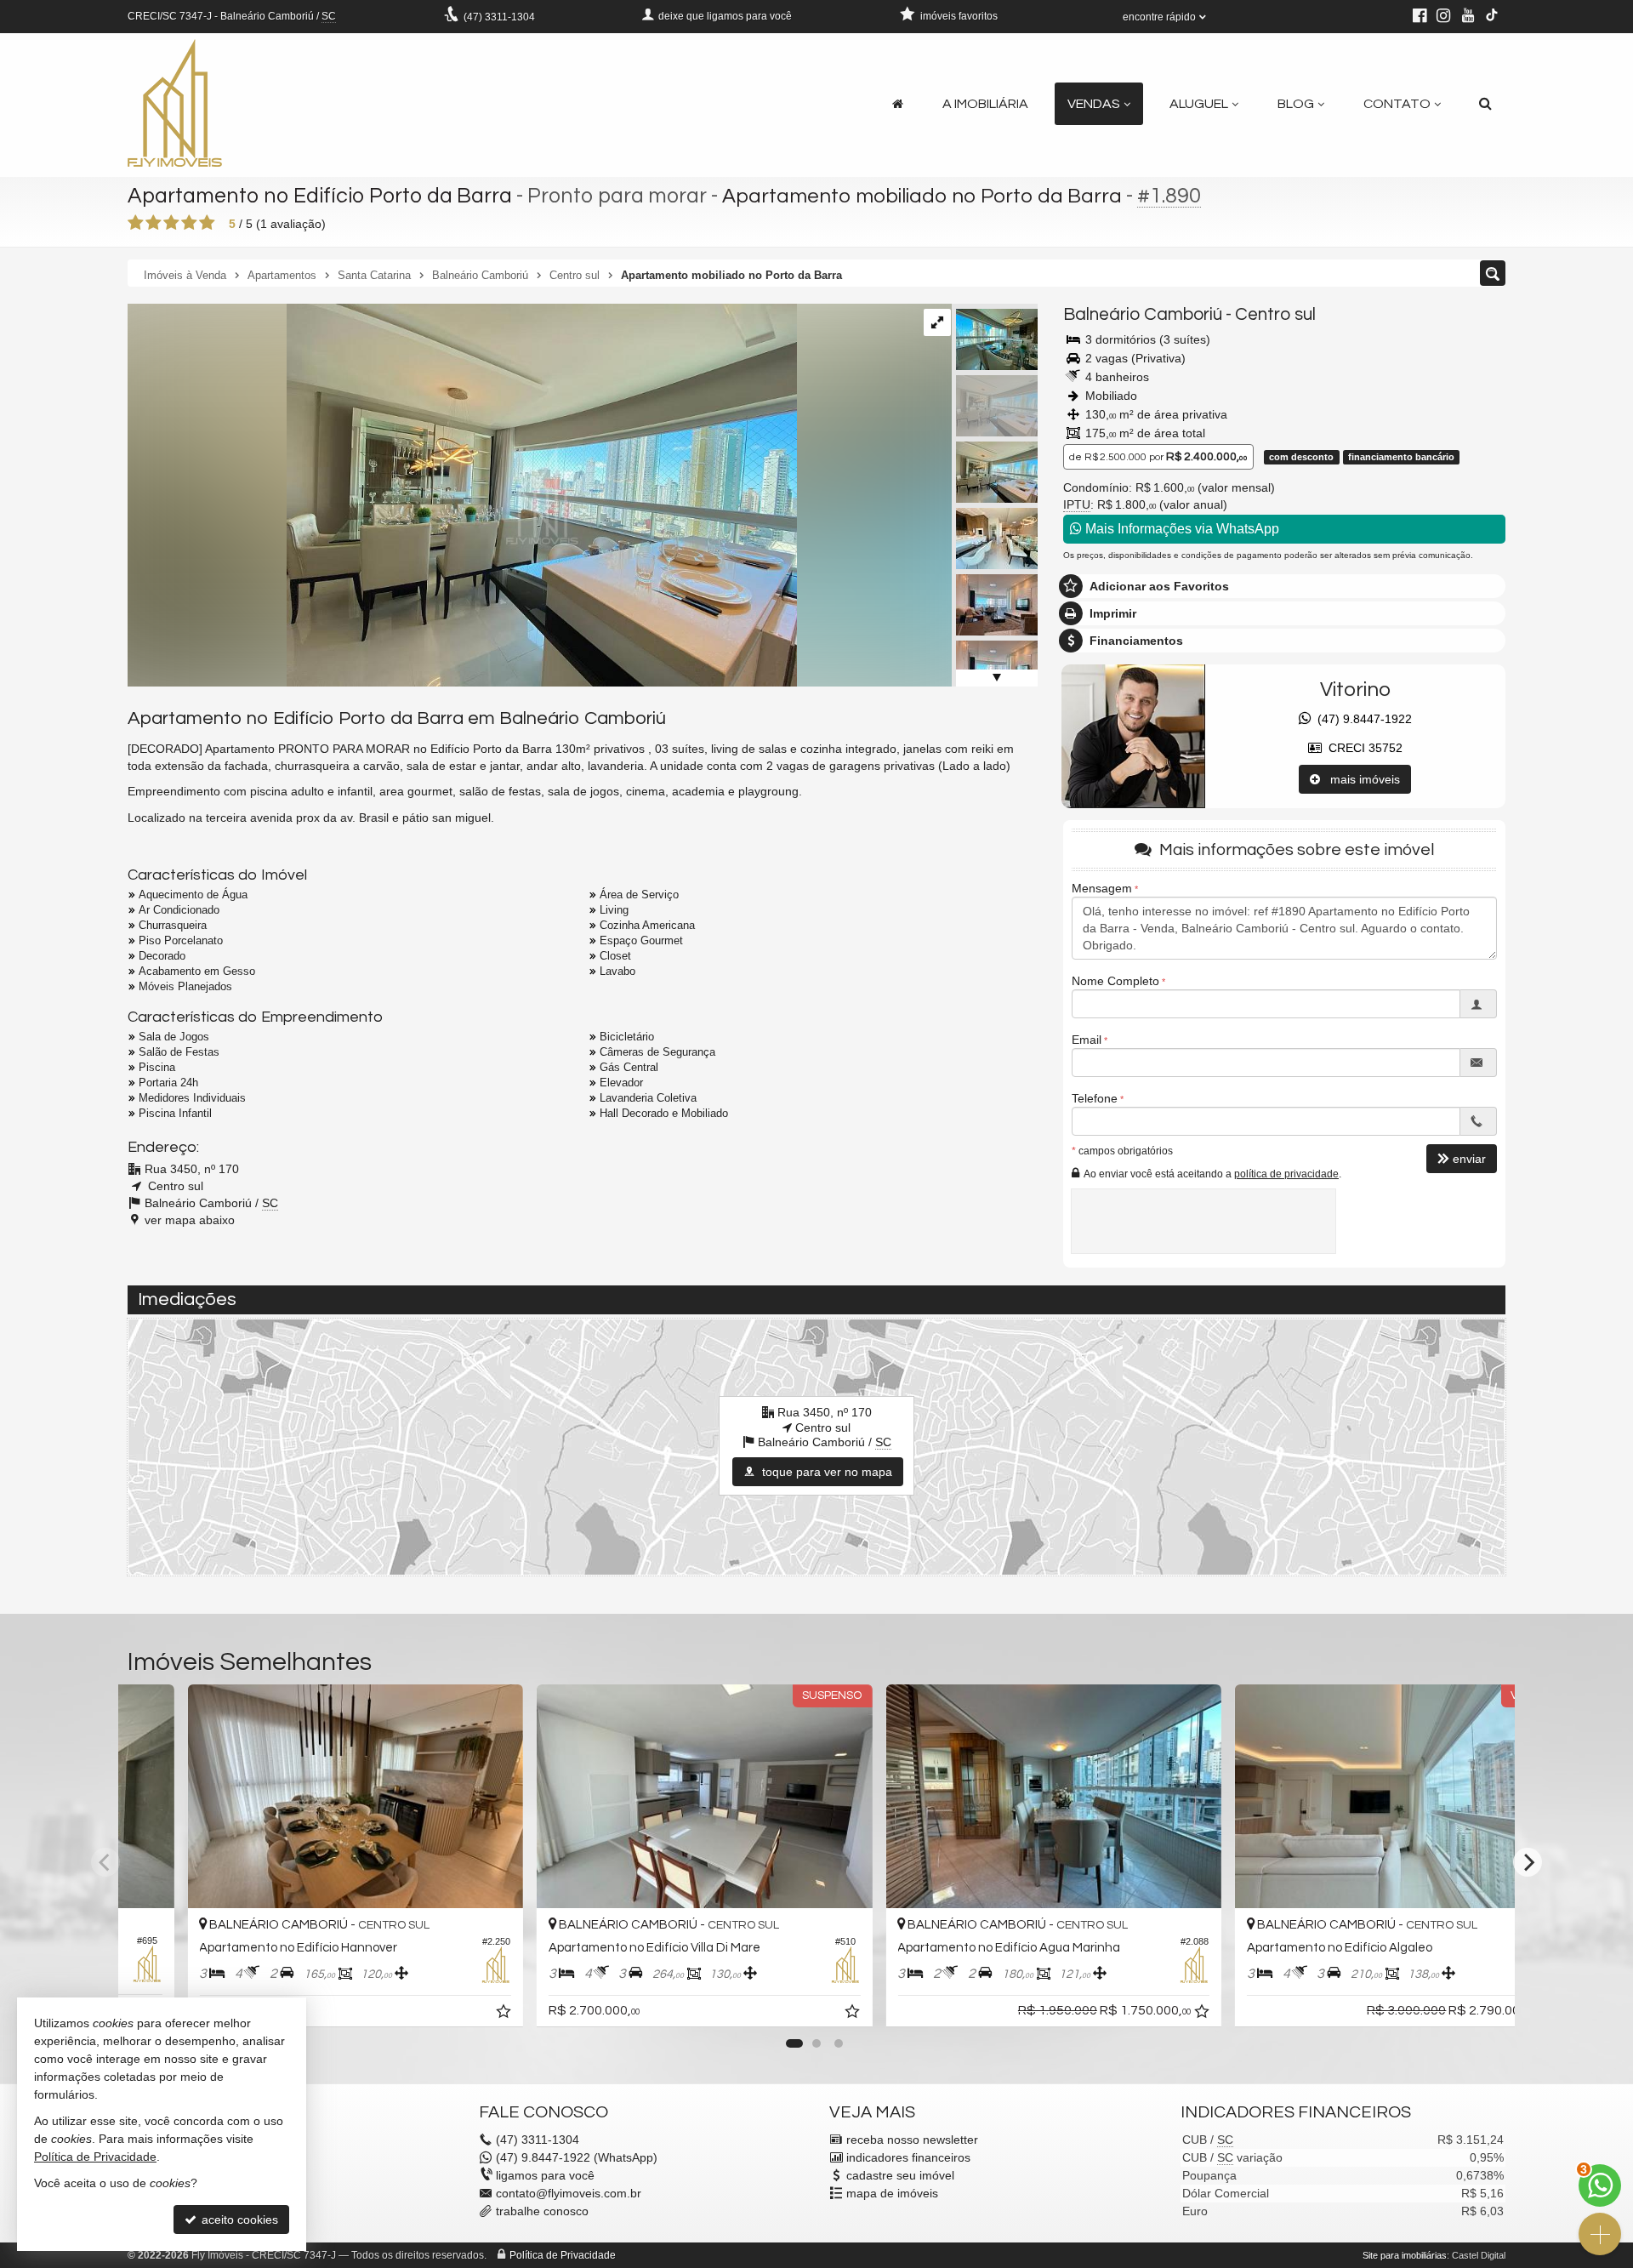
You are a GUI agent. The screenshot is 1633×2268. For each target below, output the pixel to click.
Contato (1397, 104)
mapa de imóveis (892, 2193)
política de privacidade (1286, 1174)
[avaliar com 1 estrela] (136, 223)
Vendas (1094, 104)
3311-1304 (499, 17)
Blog (1296, 104)
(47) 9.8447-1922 (1361, 719)
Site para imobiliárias (1405, 2255)
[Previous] (105, 1862)
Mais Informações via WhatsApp (1181, 529)
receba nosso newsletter (912, 2140)
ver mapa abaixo (190, 1220)
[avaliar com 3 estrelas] (171, 223)
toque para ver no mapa (825, 1472)
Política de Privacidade (563, 2255)
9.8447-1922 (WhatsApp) (577, 2157)
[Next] (1528, 1862)
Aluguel (1199, 104)
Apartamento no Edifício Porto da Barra (320, 196)
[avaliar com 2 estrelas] (154, 223)
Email (1087, 1040)
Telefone (1095, 1098)
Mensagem (1102, 888)
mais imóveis (1360, 779)
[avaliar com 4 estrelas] (189, 223)
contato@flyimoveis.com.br (569, 2193)
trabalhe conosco (542, 2211)
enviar (1469, 1159)
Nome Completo (1115, 981)
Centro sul (1275, 314)
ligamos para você (545, 2175)
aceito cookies (238, 2220)
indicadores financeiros (908, 2157)
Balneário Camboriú (1143, 314)
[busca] (1485, 104)
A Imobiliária (985, 104)
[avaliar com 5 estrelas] (207, 223)
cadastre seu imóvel (900, 2175)
